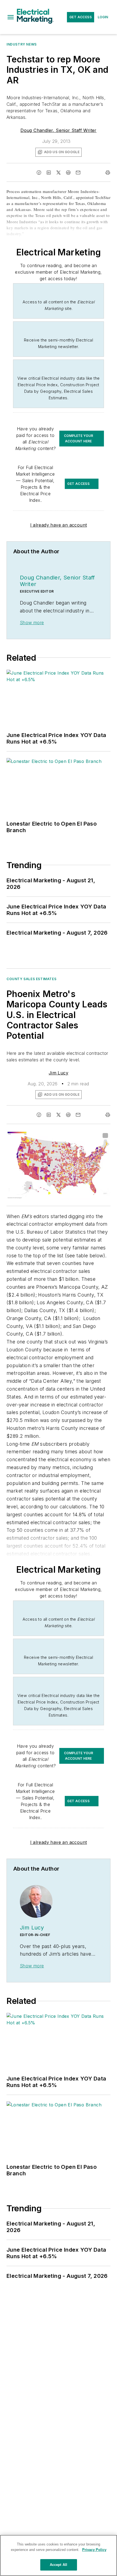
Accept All (59, 2565)
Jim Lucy (59, 1073)
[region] (59, 2555)
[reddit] (68, 173)
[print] (108, 173)
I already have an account (59, 525)
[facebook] (39, 173)
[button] (11, 17)
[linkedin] (49, 173)
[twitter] (59, 173)
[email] (78, 173)
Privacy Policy (94, 2550)
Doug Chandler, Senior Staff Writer (59, 130)
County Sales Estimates (31, 979)
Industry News (22, 44)
